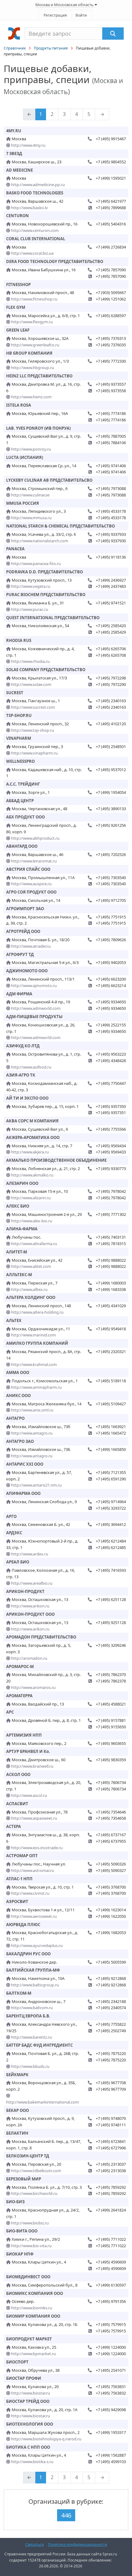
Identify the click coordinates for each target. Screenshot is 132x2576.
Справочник (15, 48)
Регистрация (55, 15)
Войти (81, 15)
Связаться (35, 2544)
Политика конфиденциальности (78, 2544)
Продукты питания (51, 48)
